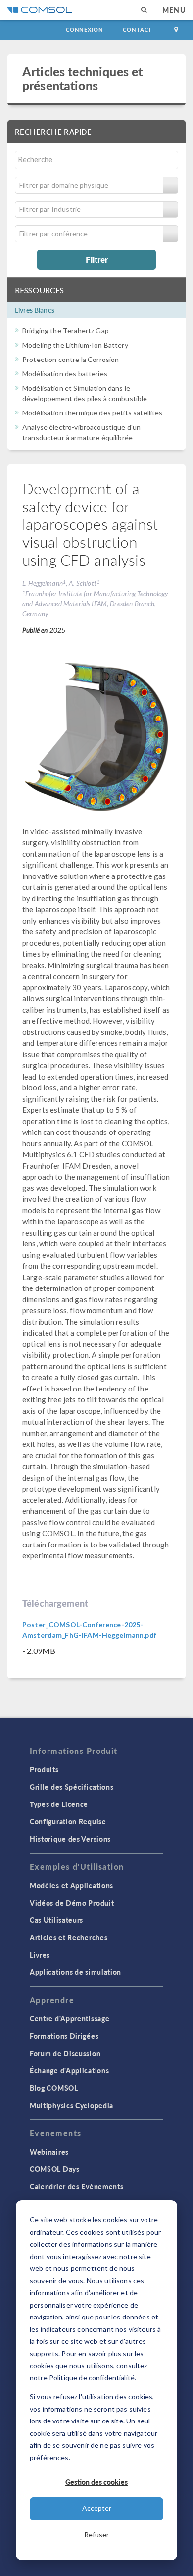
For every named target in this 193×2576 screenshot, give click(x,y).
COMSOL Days (55, 2169)
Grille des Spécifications (72, 1787)
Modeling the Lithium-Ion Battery (75, 345)
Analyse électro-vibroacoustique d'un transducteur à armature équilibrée (81, 432)
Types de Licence (59, 1804)
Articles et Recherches (69, 1937)
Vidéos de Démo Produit (72, 1903)
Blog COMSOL (54, 2088)
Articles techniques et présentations (82, 78)
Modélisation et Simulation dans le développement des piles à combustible (85, 393)
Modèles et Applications (72, 1885)
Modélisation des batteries (65, 374)
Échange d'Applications (69, 2070)
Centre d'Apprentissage (70, 2018)
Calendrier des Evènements (77, 2186)
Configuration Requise (68, 1821)
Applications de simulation (75, 1972)
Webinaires (49, 2152)
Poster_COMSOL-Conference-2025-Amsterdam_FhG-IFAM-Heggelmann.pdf (89, 1630)
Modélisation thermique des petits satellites (93, 413)
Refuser (96, 2535)
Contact (137, 29)
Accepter (97, 2508)
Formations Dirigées (64, 2036)
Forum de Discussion (65, 2053)
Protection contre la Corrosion (71, 359)
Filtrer (97, 259)
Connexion (84, 29)
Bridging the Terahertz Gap (66, 331)
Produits (44, 1769)
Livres (40, 1955)
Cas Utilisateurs (56, 1920)
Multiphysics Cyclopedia (72, 2105)
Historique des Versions (70, 1839)
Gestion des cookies (96, 2482)
